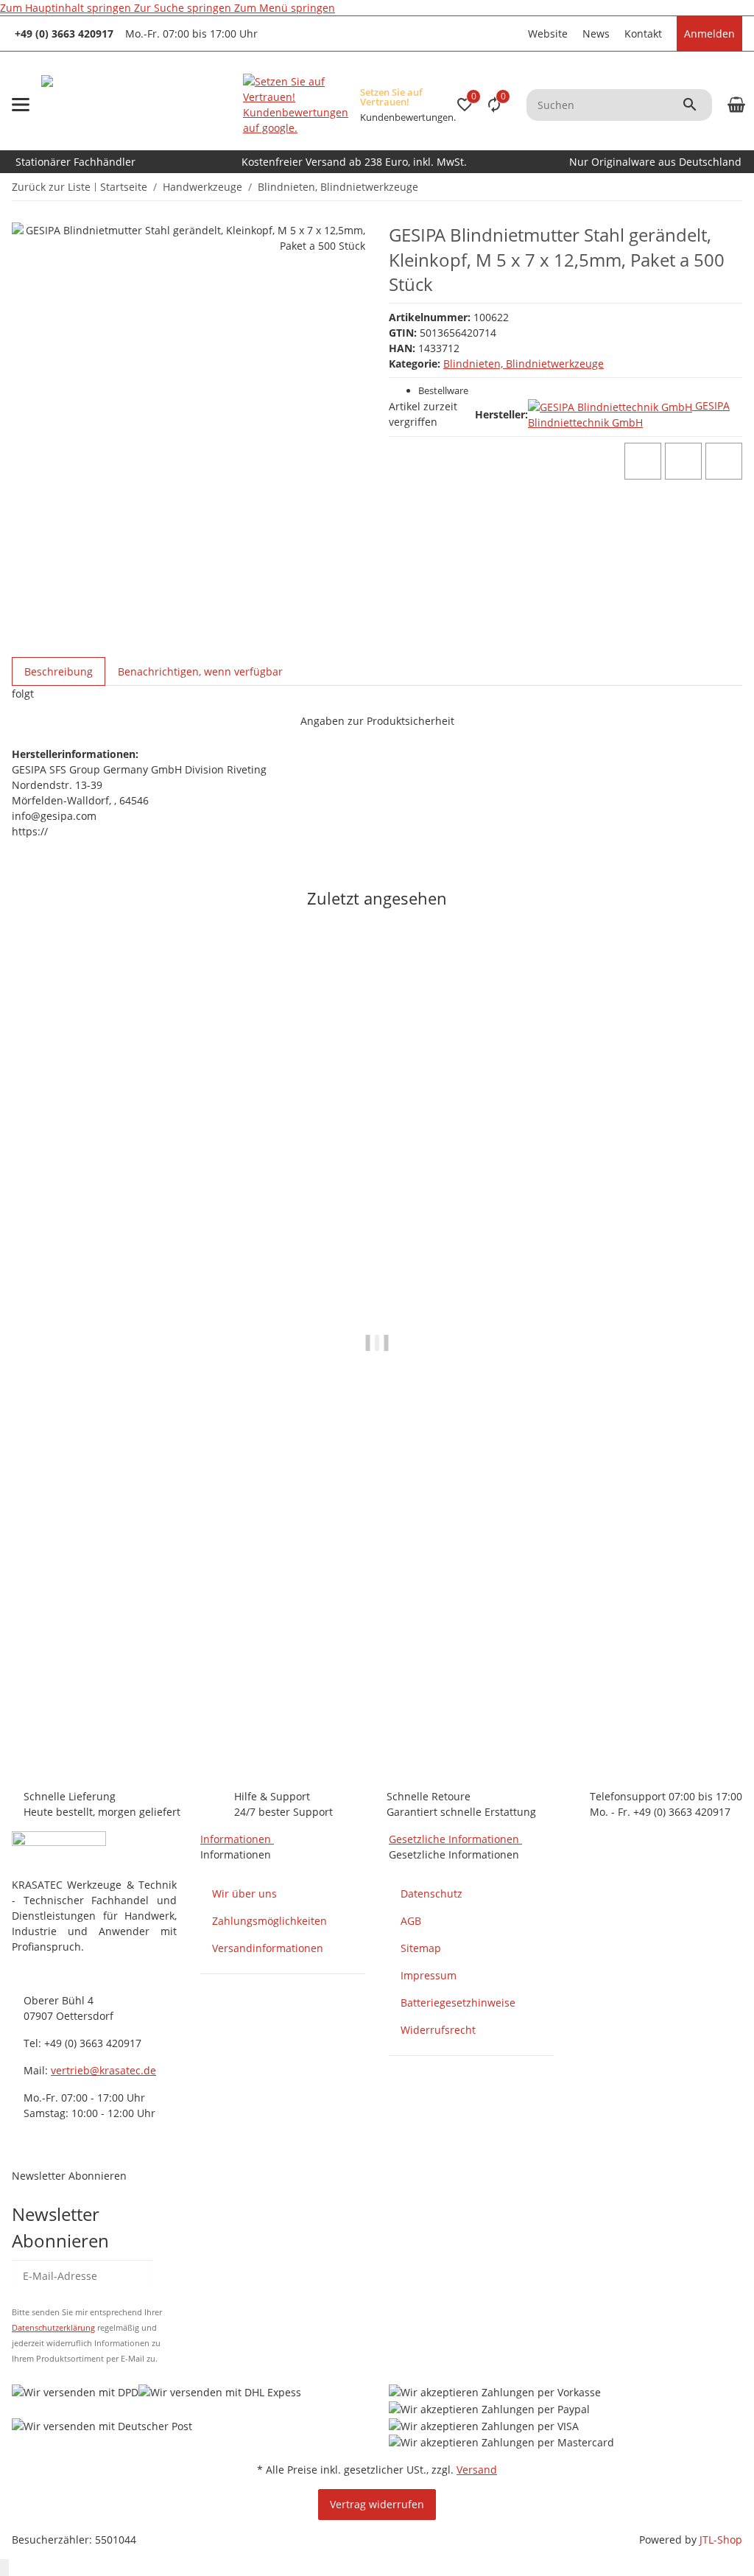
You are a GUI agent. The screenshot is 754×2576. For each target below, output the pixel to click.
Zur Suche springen (184, 8)
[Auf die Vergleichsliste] (643, 461)
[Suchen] (697, 105)
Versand (477, 2470)
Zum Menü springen (285, 8)
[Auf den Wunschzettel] (683, 461)
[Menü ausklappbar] (21, 105)
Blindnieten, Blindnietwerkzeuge (524, 364)
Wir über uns (244, 1894)
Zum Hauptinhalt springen (67, 8)
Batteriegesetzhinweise (458, 2003)
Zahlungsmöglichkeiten (269, 1921)
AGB (411, 1921)
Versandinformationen (268, 1948)
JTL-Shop (721, 2540)
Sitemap (421, 1948)
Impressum (429, 1975)
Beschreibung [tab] (59, 671)
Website (548, 34)
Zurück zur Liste (51, 187)
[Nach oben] (4, 2568)
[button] (513, 34)
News (596, 34)
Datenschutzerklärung (53, 2327)
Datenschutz (431, 1894)
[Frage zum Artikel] (724, 461)
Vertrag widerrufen (377, 2504)
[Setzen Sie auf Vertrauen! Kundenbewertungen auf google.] (296, 105)
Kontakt (643, 34)
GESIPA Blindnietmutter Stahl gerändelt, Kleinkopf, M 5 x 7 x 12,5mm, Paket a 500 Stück (236, 1696)
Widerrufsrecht (438, 2030)
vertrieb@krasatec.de (103, 2070)
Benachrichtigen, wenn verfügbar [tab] (200, 671)
